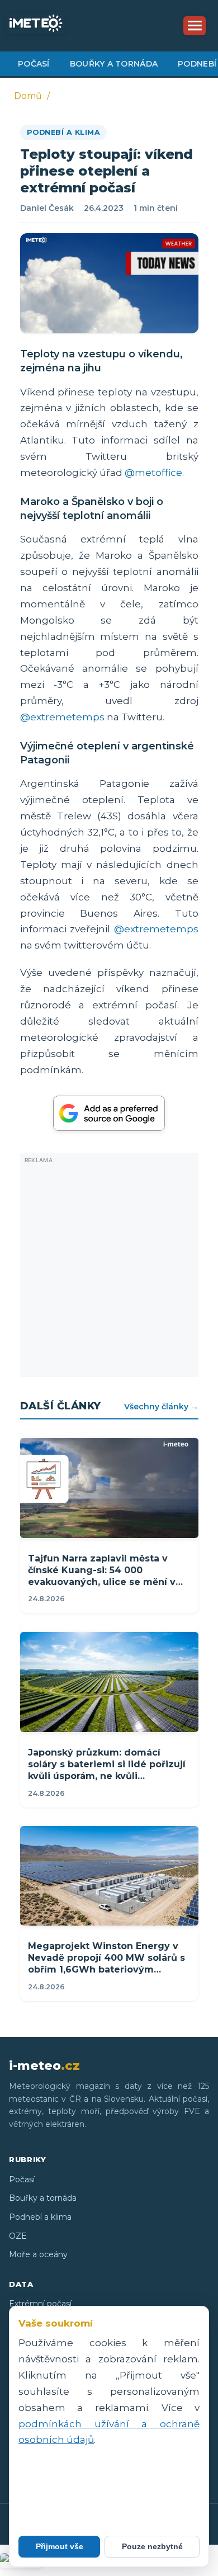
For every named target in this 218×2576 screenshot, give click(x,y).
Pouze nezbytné (152, 2546)
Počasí (34, 64)
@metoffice (153, 473)
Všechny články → (161, 1407)
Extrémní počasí (40, 2304)
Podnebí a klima (64, 132)
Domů (28, 96)
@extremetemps (62, 717)
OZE (18, 2236)
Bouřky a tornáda (114, 64)
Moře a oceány (38, 2254)
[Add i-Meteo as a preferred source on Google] (109, 1113)
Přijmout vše (60, 2546)
